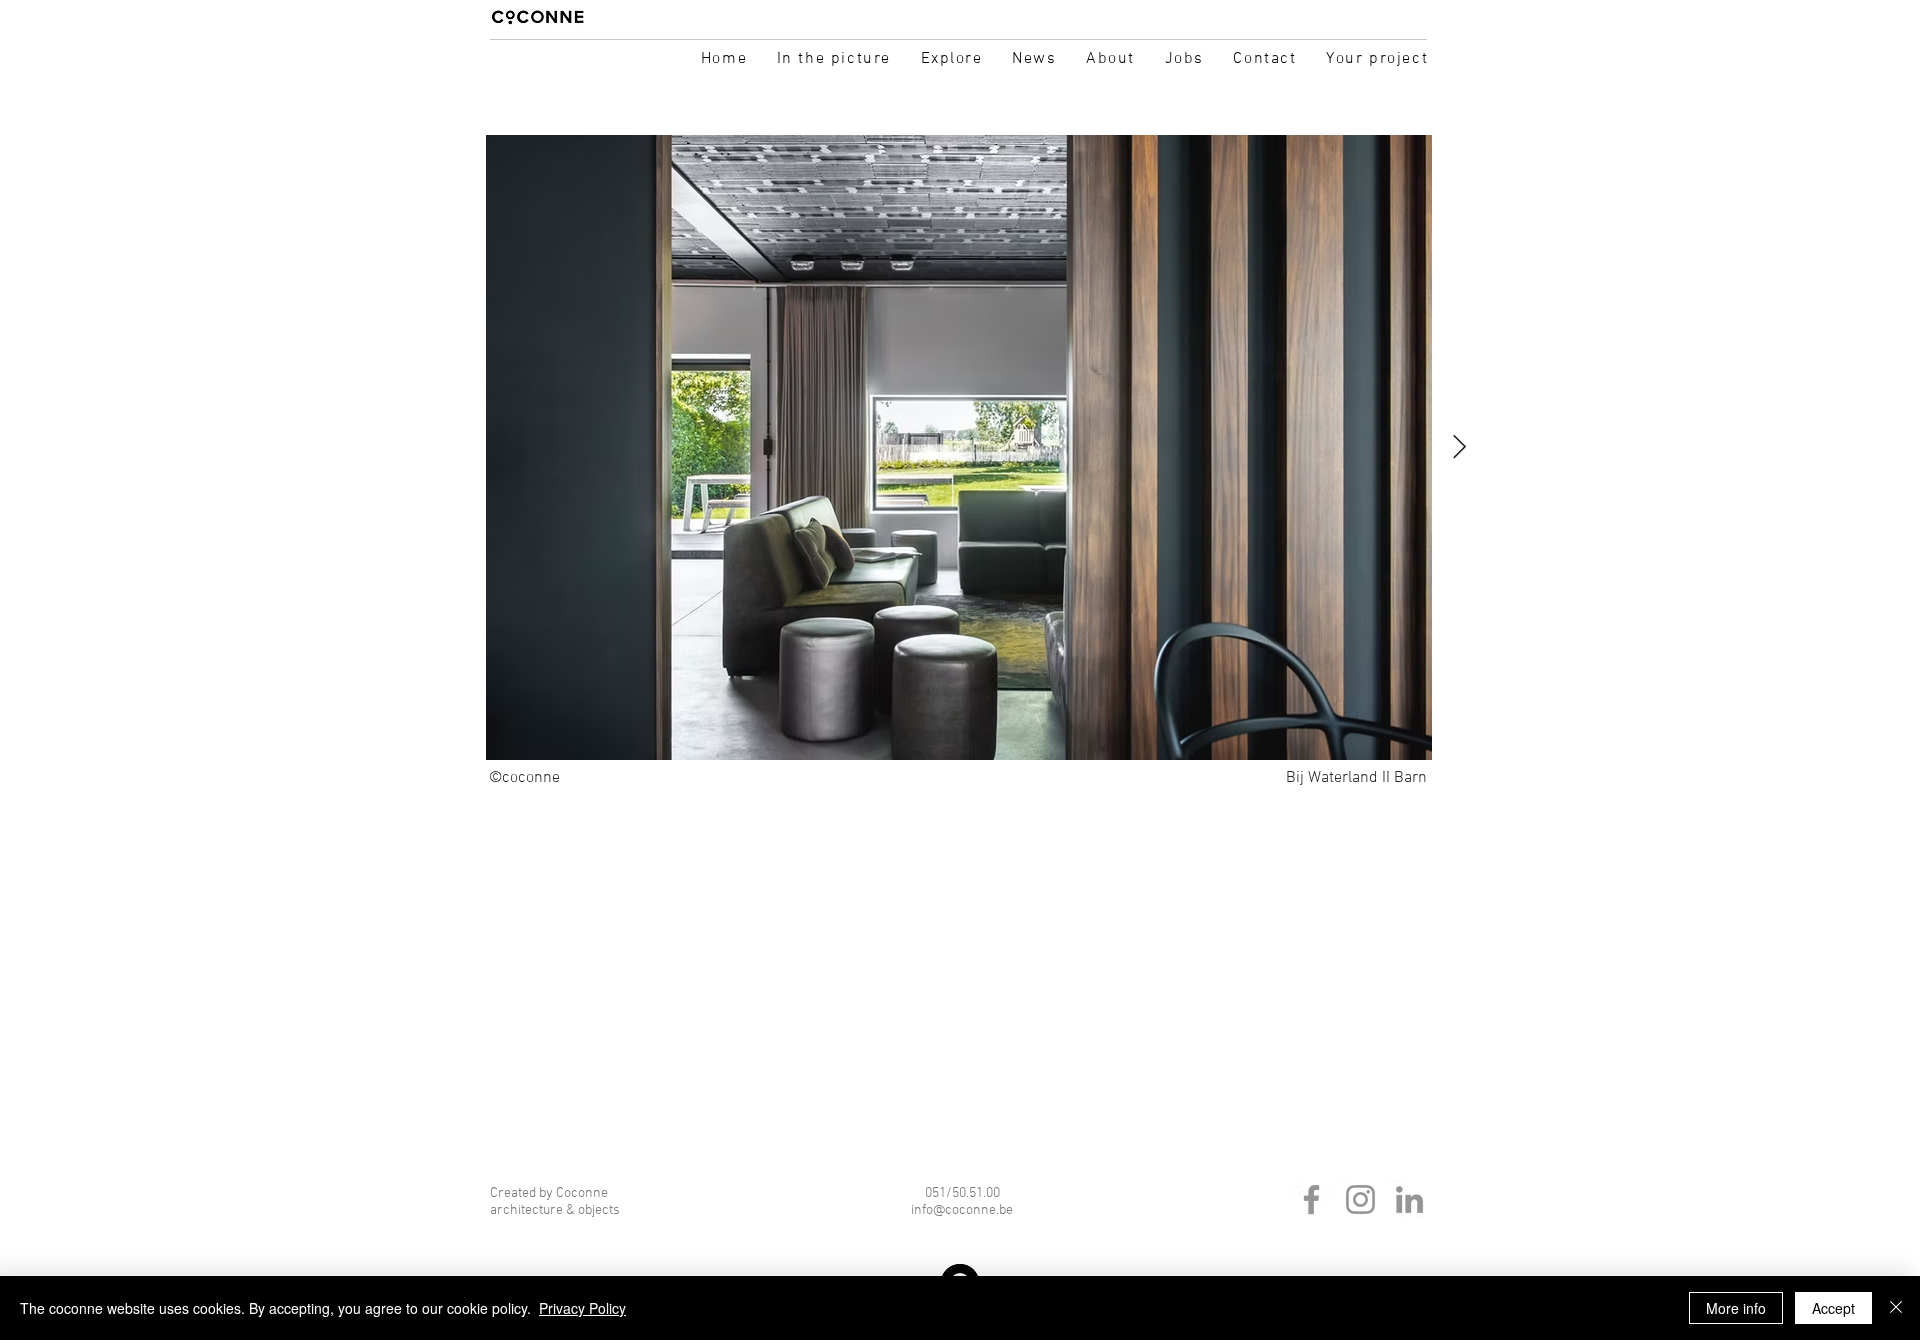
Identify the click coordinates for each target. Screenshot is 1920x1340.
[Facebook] (1311, 1199)
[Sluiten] (1896, 1308)
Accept (1833, 1308)
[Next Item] (1459, 447)
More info (1736, 1308)
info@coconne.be (962, 1210)
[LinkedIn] (1409, 1199)
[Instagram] (1360, 1199)
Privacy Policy (582, 1308)
